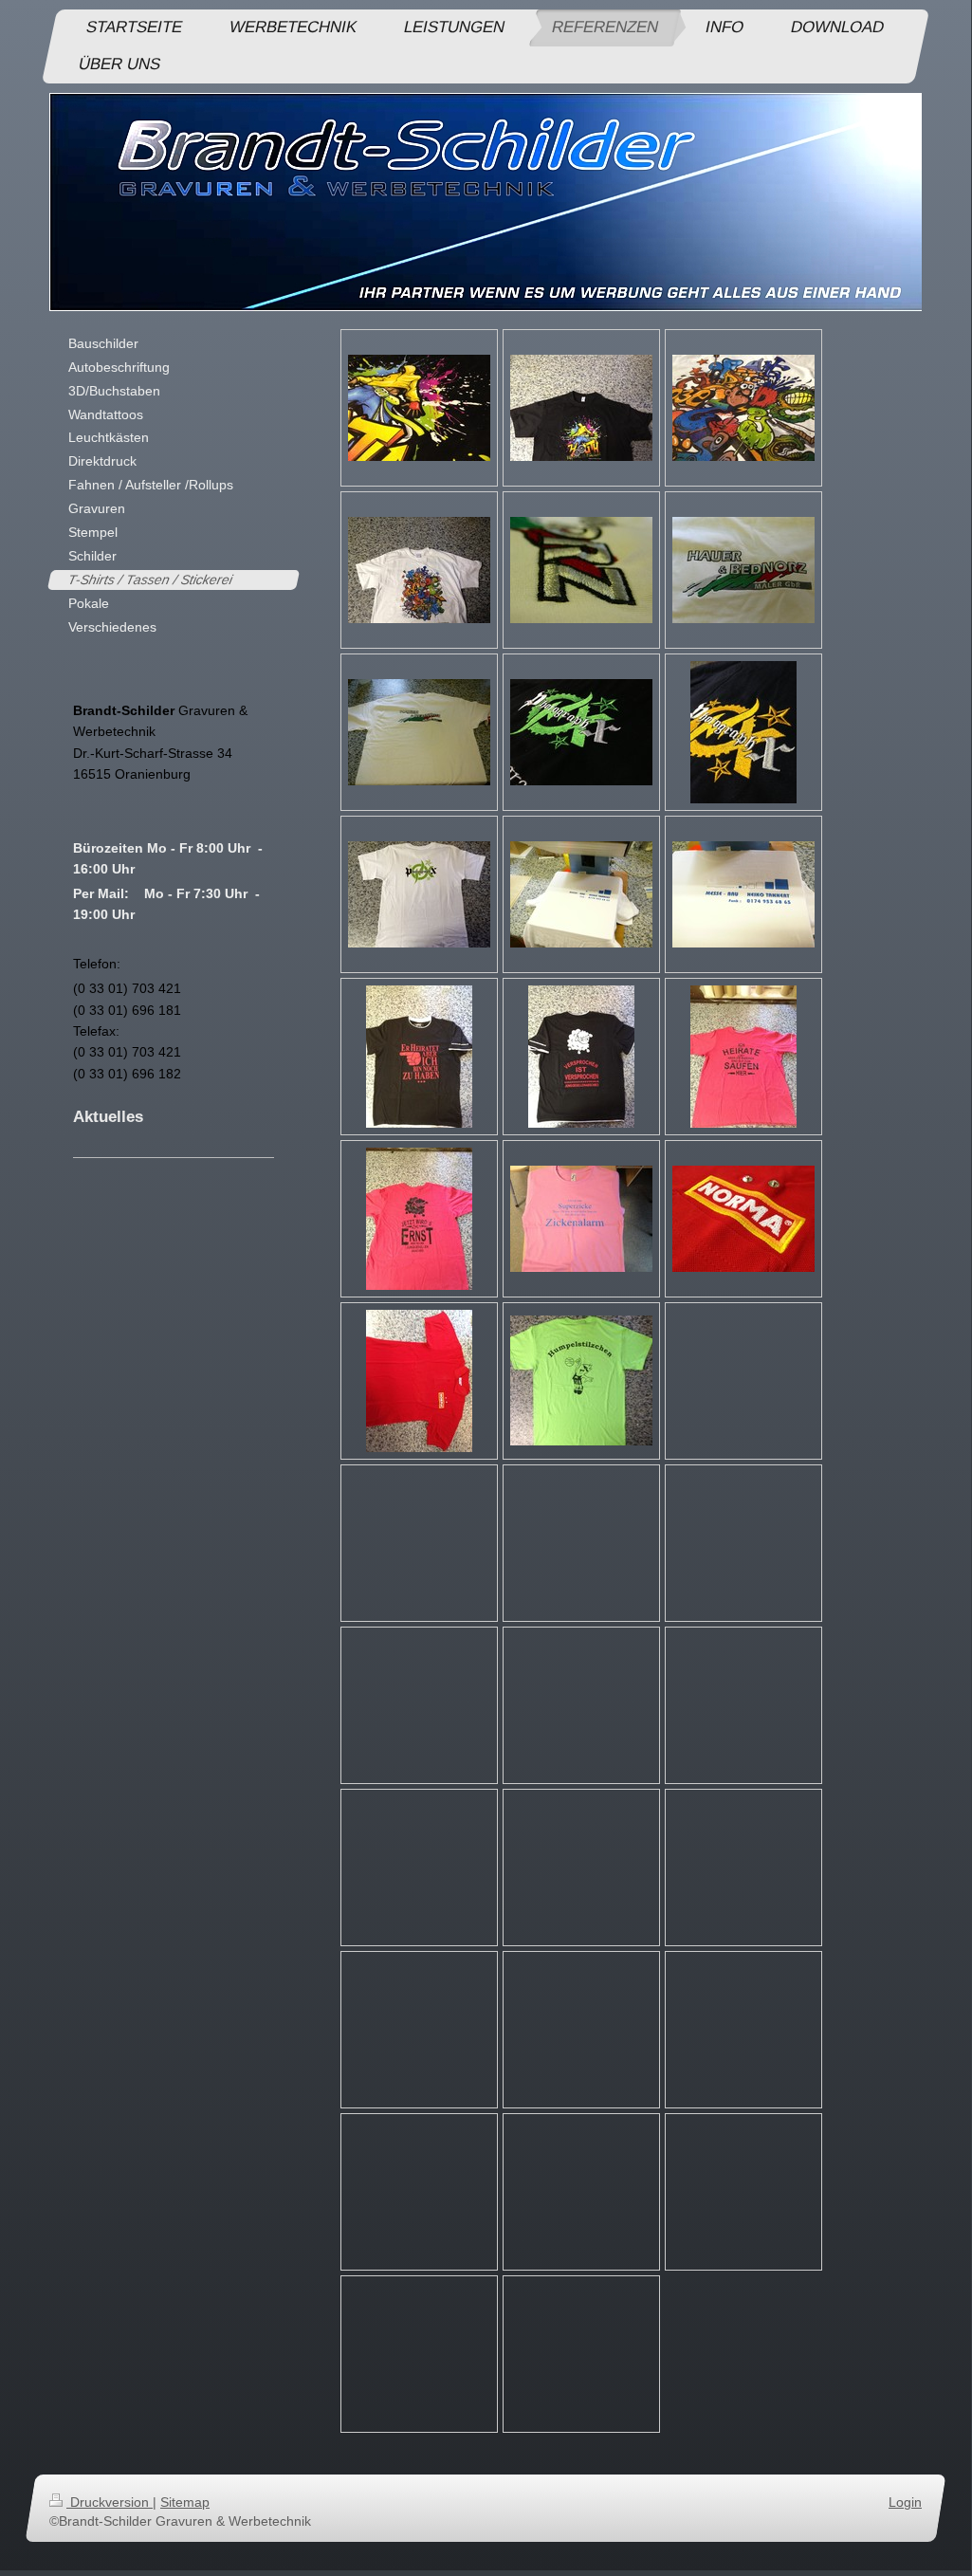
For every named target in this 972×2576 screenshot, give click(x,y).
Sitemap (185, 2502)
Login (905, 2502)
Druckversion (110, 2502)
